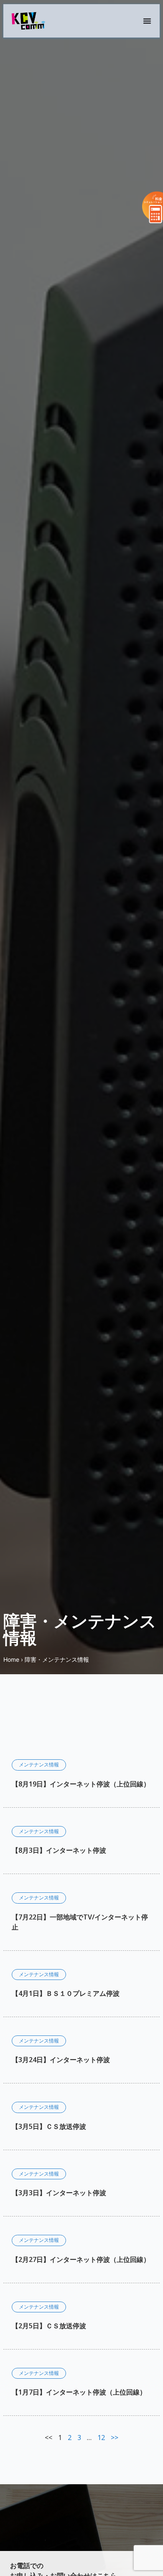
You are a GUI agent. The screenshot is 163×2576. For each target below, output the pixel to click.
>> (115, 2438)
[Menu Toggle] (147, 21)
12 (101, 2438)
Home (11, 1659)
